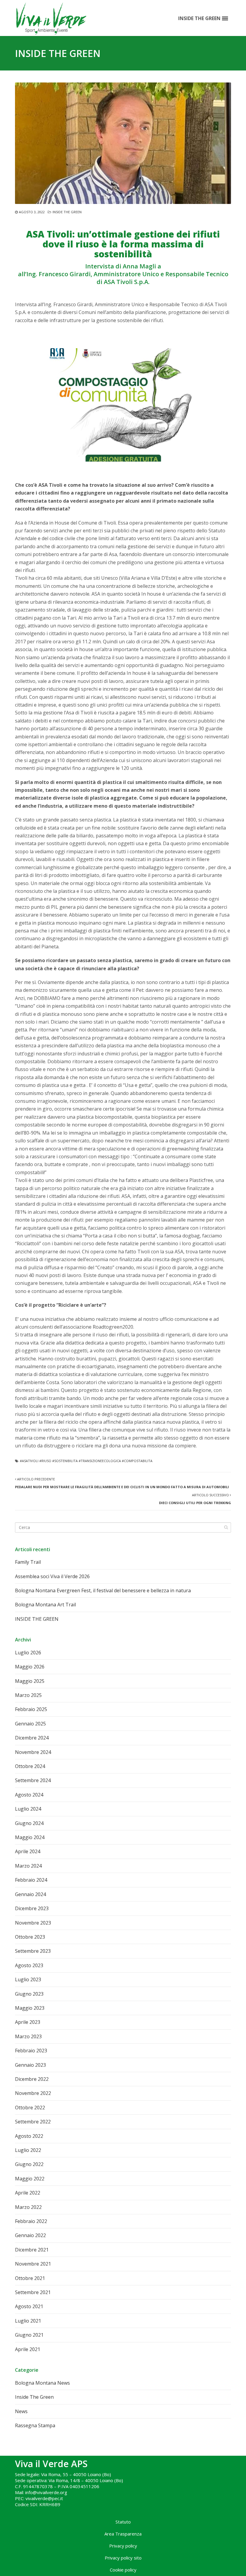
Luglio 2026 (28, 1653)
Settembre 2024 (33, 1780)
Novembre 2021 (33, 2264)
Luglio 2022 (28, 2150)
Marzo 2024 (28, 1866)
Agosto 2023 (29, 1965)
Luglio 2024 (28, 1809)
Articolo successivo (195, 1499)
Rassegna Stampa (35, 2425)
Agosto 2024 (29, 1795)
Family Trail (28, 1562)
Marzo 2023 (28, 2036)
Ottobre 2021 (30, 2278)
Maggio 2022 (30, 2179)
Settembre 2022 (33, 2122)
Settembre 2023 (33, 1951)
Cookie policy (123, 2570)
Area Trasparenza (123, 2534)
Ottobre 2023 (30, 1937)
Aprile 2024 (28, 1851)
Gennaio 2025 (30, 1724)
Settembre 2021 (33, 2292)
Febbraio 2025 (31, 1709)
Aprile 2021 (28, 2349)
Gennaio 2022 (30, 2235)
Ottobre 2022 (30, 2108)
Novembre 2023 (33, 1923)
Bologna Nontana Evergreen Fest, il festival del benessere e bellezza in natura (103, 1590)
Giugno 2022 (29, 2164)
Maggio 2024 (30, 1837)
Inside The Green (67, 212)
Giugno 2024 (29, 1823)
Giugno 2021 (29, 2335)
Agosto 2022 (29, 2136)
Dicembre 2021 (32, 2250)
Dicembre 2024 (32, 1738)
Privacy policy (123, 2546)
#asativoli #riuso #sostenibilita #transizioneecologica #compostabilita (86, 1461)
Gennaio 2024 (30, 1894)
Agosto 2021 (29, 2306)
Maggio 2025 (30, 1681)
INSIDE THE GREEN (37, 1619)
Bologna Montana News (42, 2383)
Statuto (123, 2522)
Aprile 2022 (28, 2193)
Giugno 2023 (29, 1994)
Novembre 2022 (33, 2093)
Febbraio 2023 (31, 2051)
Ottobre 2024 (30, 1766)
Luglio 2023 (28, 1979)
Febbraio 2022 (31, 2221)
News (21, 2411)
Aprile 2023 (28, 2022)
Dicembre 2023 (32, 1908)
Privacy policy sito (123, 2558)
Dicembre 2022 (32, 2079)
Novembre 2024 (33, 1752)
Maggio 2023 (30, 2008)
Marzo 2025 (28, 1695)
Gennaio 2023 (30, 2065)
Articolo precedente (122, 1483)
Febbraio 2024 (31, 1880)
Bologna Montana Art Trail (45, 1605)
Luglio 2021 (28, 2321)
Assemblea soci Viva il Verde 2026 (52, 1576)
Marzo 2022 (28, 2207)
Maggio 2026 (30, 1667)
